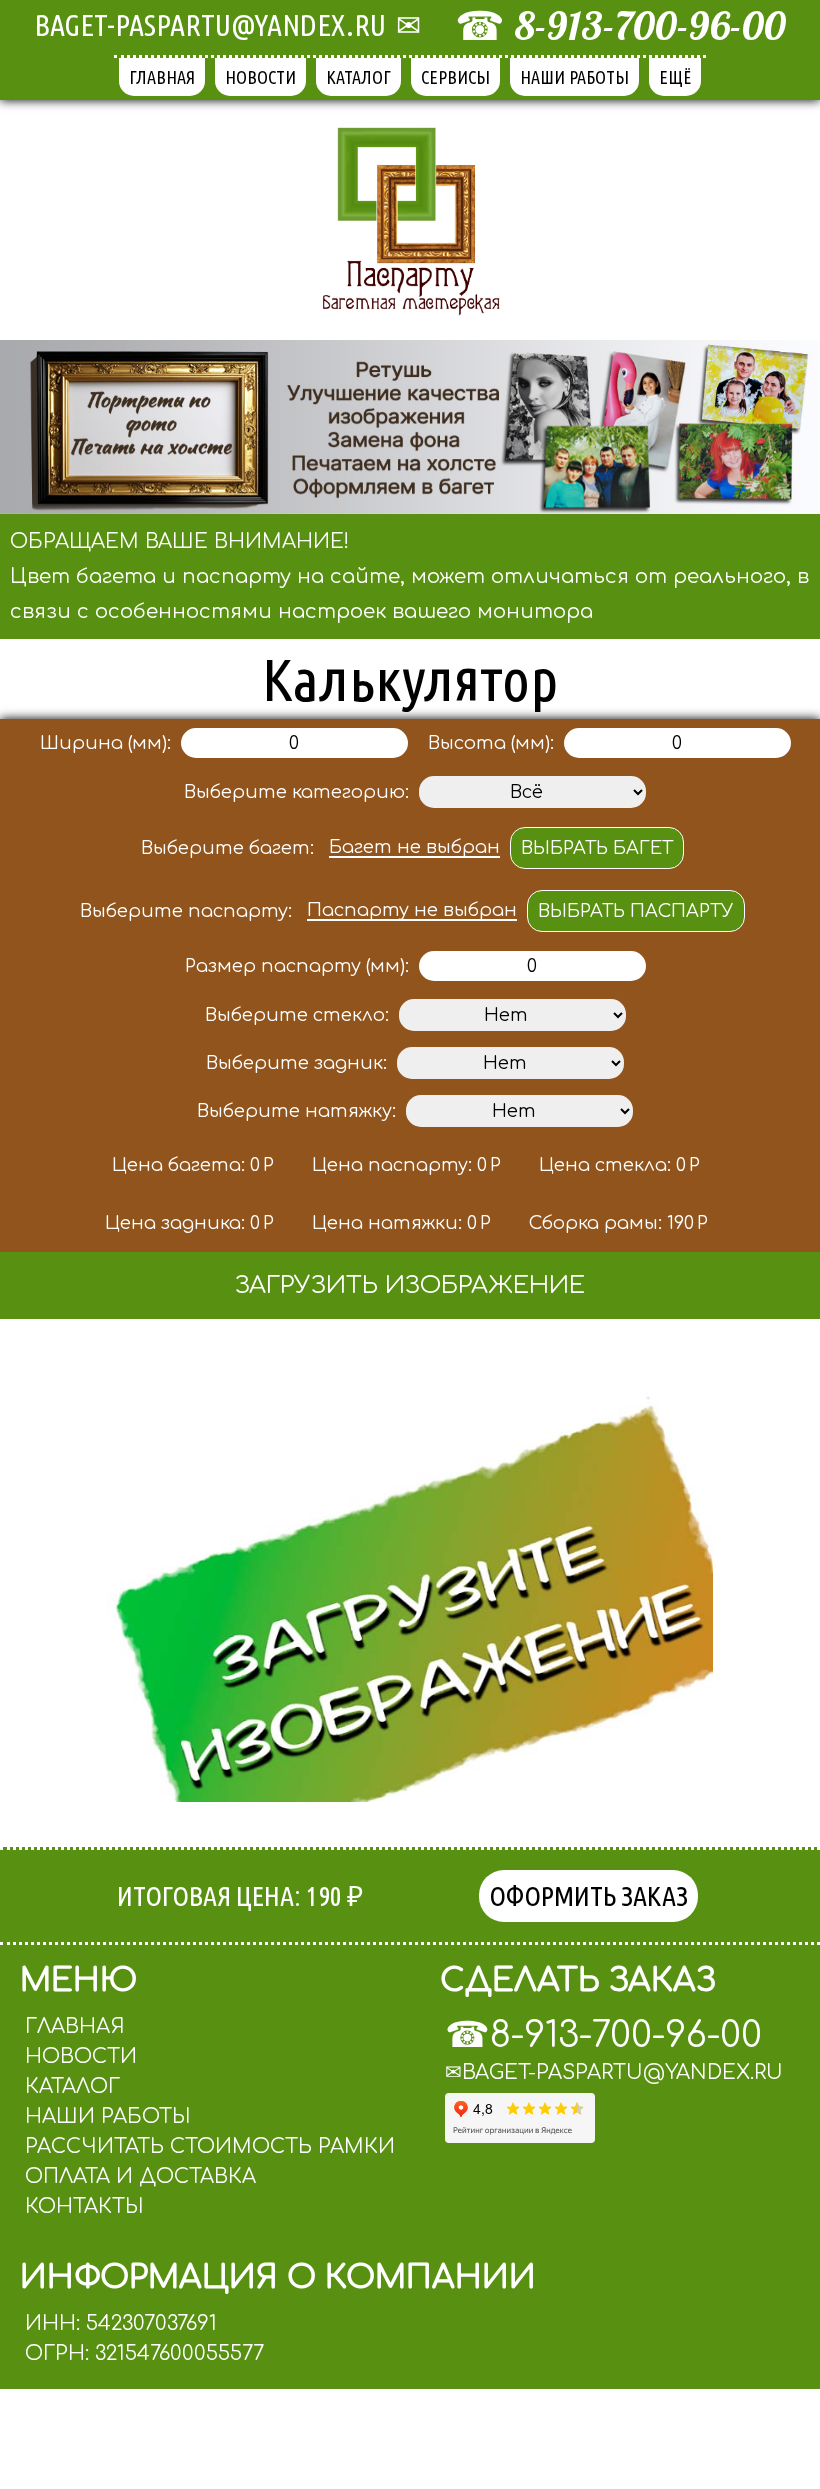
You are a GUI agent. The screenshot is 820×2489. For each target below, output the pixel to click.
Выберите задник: (296, 1063)
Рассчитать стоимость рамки (210, 2146)
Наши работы (574, 77)
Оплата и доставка (140, 2176)
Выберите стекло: (297, 1015)
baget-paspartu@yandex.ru (210, 25)
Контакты (84, 2206)
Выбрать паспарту (636, 911)
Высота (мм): (491, 743)
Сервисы (455, 77)
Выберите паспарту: (186, 911)
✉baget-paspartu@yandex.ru (614, 2072)
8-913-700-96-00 (650, 25)
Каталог (358, 77)
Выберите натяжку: (296, 1111)
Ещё (675, 77)
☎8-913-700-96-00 (603, 2035)
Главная (162, 77)
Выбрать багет (597, 848)
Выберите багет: (227, 848)
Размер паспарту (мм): (297, 966)
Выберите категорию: (296, 792)
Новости (260, 77)
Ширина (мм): (105, 743)
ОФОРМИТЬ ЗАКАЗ (588, 1895)
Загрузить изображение (410, 1285)
